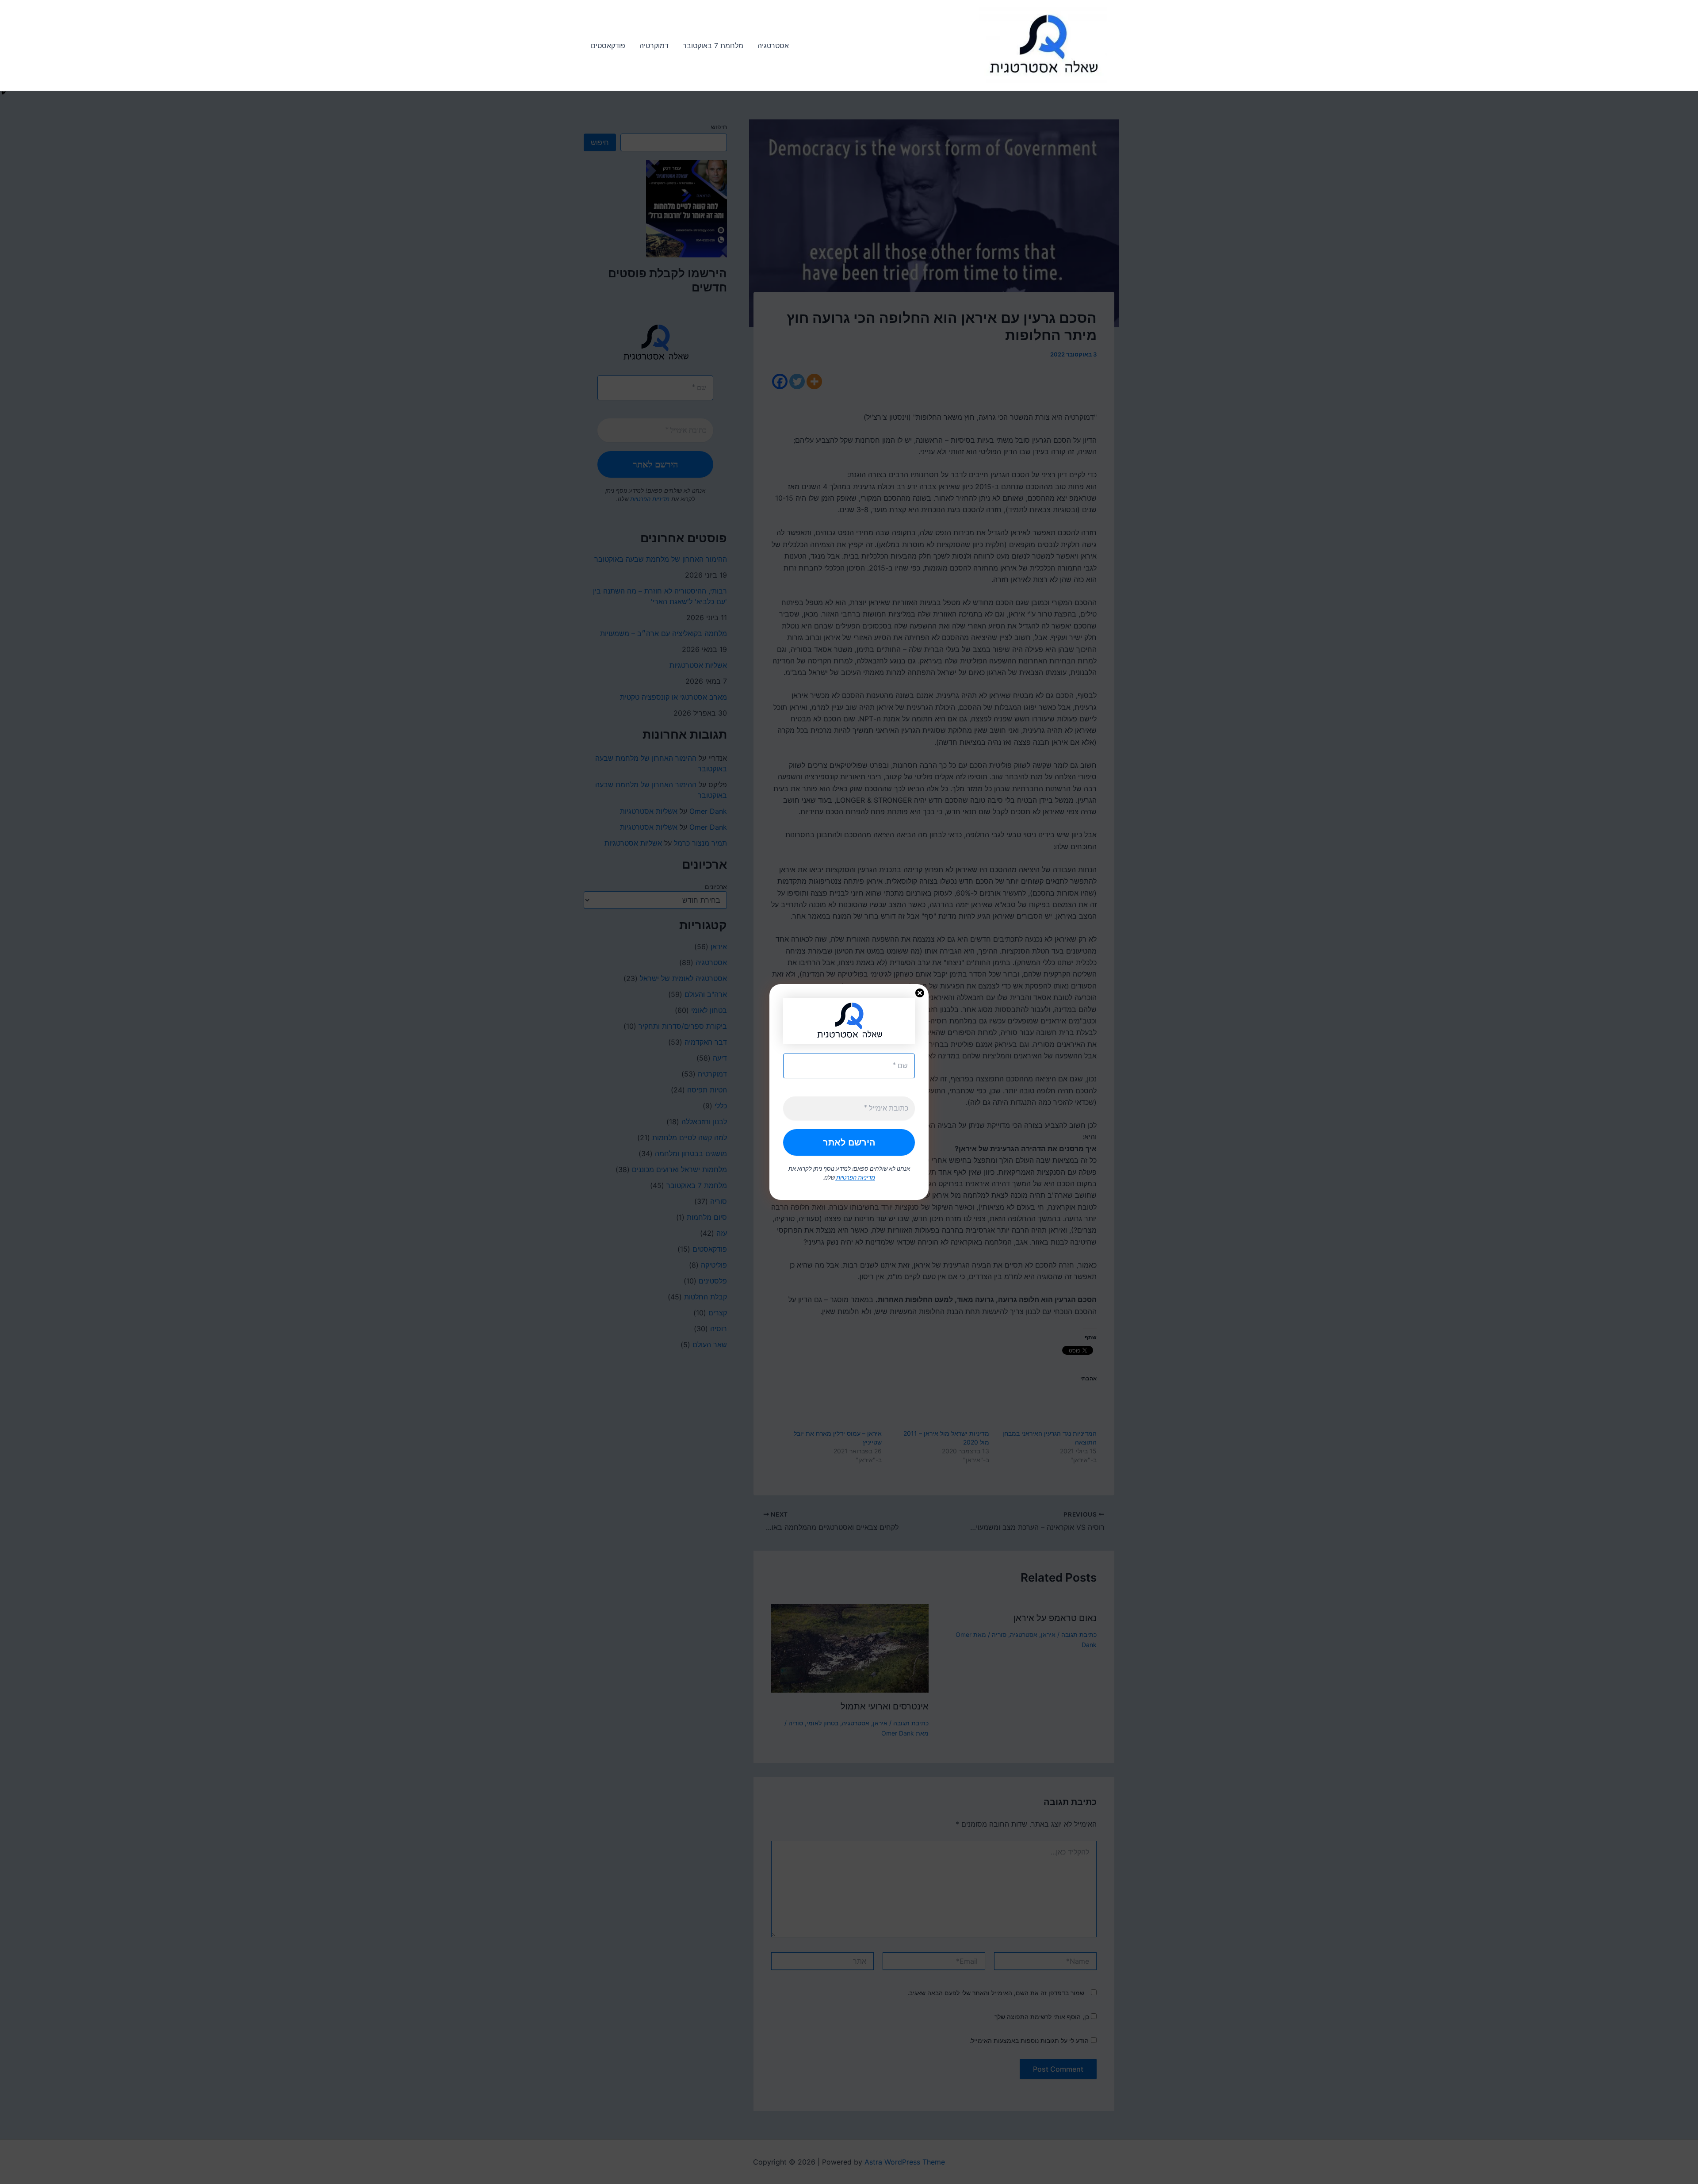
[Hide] (4, 93)
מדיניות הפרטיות (855, 1177)
